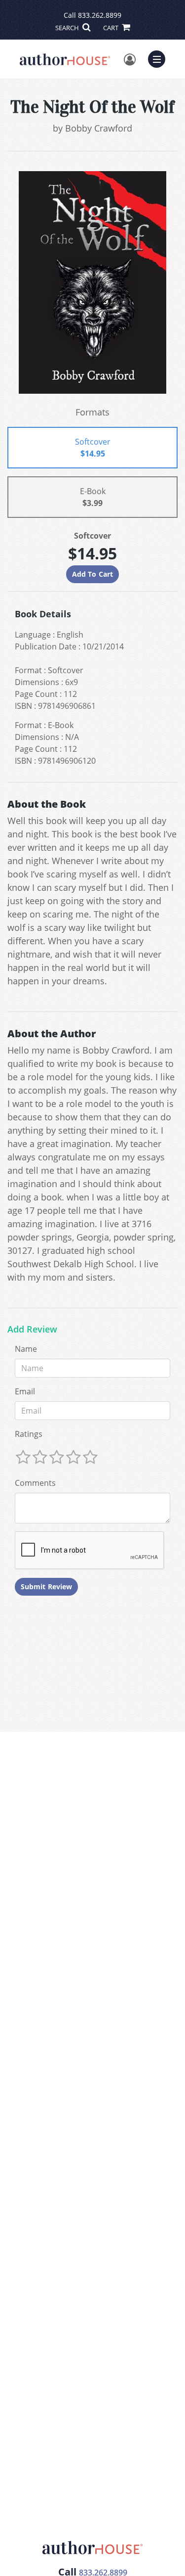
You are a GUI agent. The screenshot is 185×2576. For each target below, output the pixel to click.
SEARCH (68, 28)
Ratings (29, 1434)
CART (111, 28)
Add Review (32, 1330)
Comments (35, 1483)
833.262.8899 (100, 15)
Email (25, 1391)
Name (26, 1349)
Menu (160, 58)
